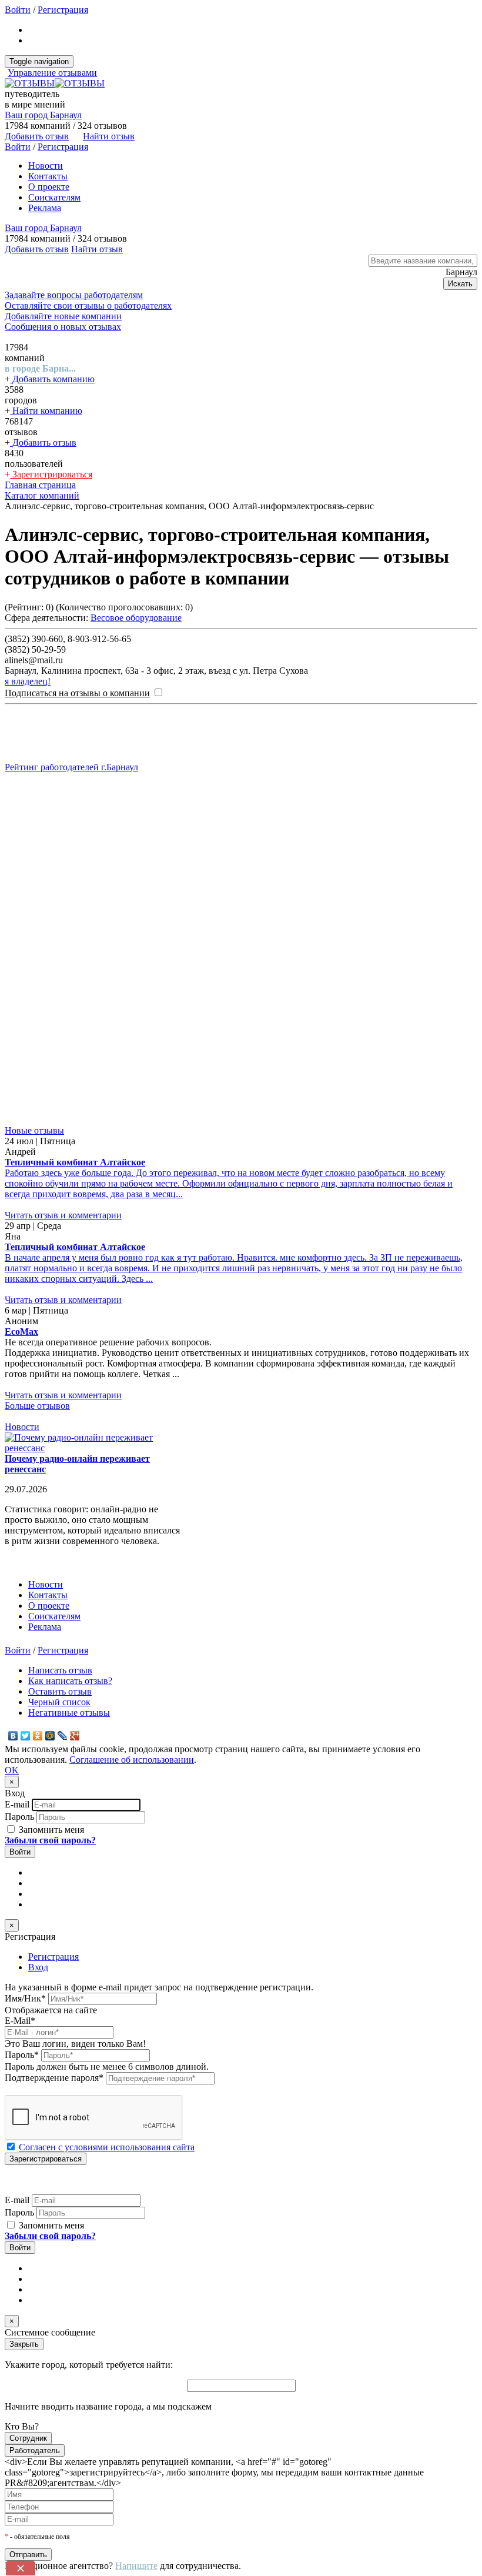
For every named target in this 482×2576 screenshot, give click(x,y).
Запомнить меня (50, 1830)
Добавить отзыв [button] (37, 136)
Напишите (136, 2566)
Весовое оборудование (136, 618)
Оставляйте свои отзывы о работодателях (88, 305)
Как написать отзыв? (70, 1681)
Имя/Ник (25, 1998)
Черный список (59, 1702)
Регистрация (63, 10)
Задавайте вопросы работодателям (74, 295)
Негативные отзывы (69, 1713)
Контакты (48, 176)
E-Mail (20, 2021)
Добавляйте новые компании (63, 316)
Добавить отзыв (43, 442)
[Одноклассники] (38, 1736)
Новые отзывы (34, 1130)
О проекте (49, 187)
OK (12, 1770)
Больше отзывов (37, 1406)
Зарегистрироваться (51, 474)
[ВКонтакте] (13, 1736)
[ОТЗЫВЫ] (55, 83)
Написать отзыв (60, 1670)
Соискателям (54, 197)
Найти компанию (46, 411)
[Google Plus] (75, 1736)
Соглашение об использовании (132, 1760)
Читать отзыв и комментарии (63, 1215)
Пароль (19, 1817)
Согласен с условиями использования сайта (107, 2147)
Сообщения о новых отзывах (63, 327)
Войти (18, 10)
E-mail (17, 1804)
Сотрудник (28, 2438)
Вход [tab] (38, 1967)
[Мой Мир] (50, 1736)
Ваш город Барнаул (43, 115)
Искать (460, 284)
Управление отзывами (52, 73)
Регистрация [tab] (53, 1957)
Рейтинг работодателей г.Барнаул (71, 767)
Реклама (45, 208)
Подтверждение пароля (54, 2078)
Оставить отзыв (60, 1691)
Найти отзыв (109, 136)
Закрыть (24, 2344)
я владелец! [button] (28, 681)
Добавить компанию (52, 379)
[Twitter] (26, 1736)
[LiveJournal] (63, 1736)
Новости (46, 166)
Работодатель (35, 2450)
